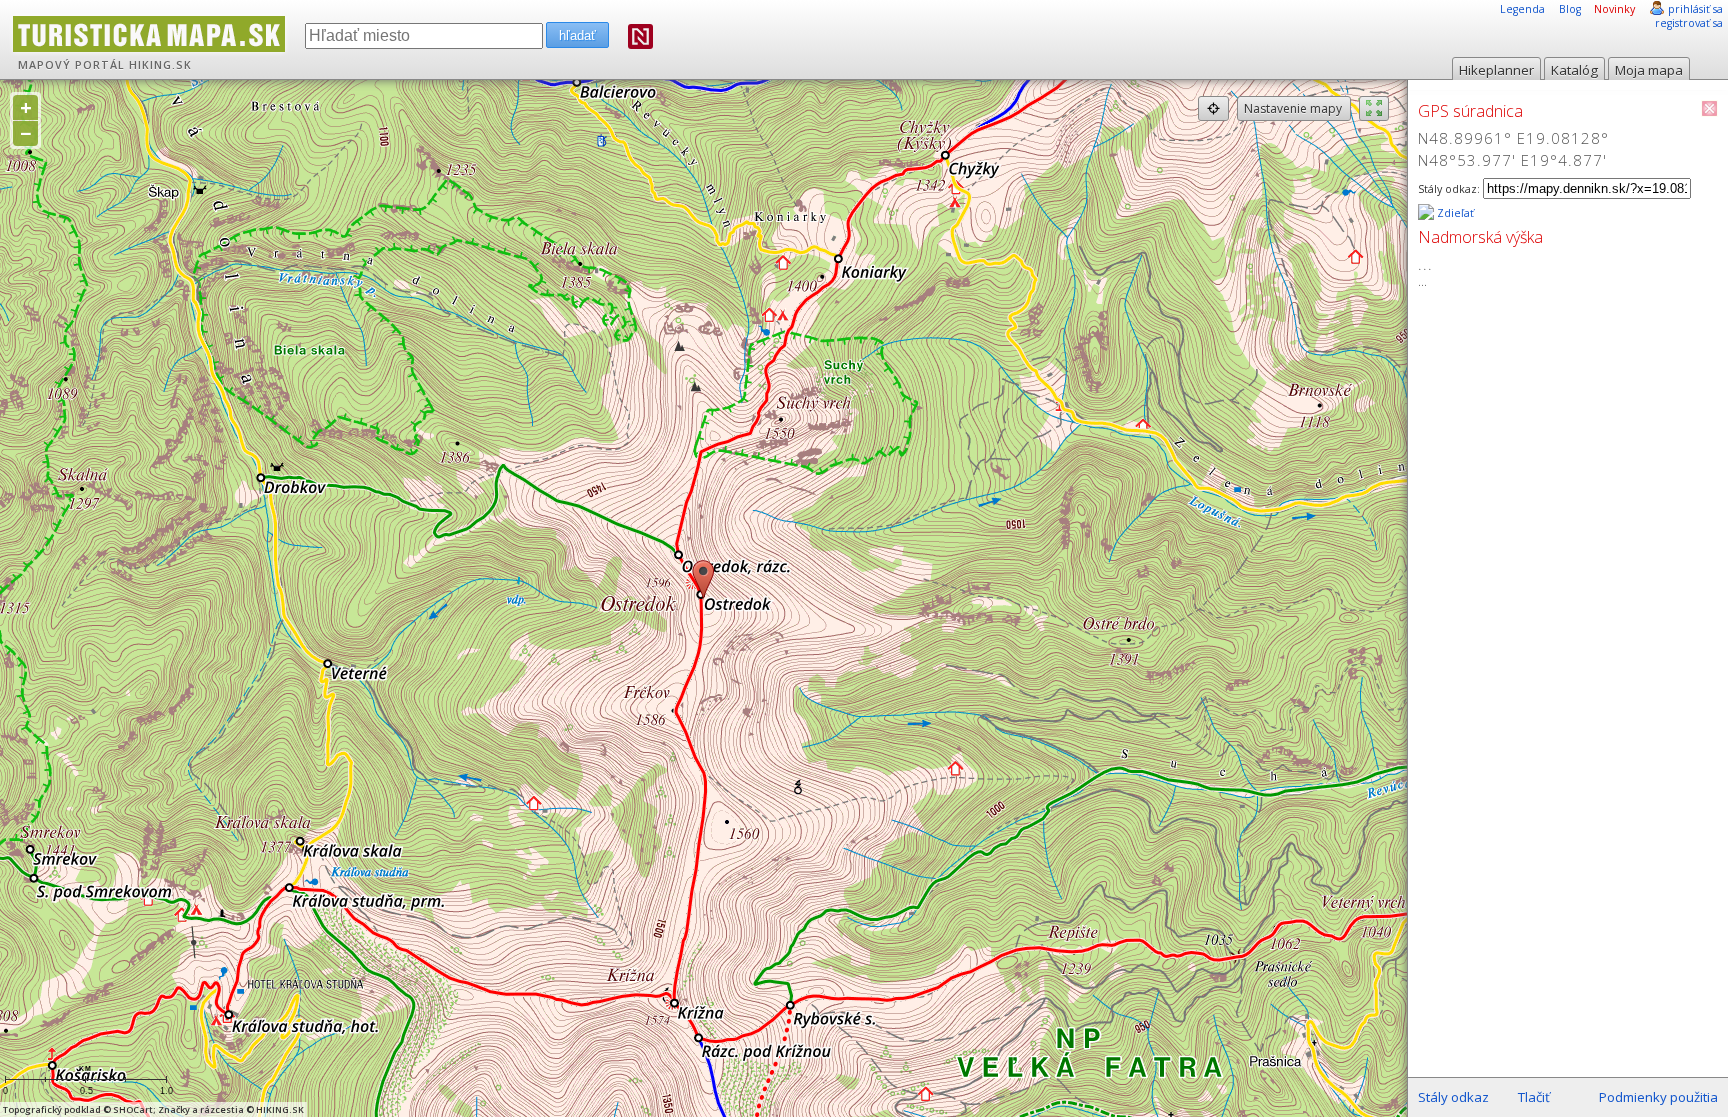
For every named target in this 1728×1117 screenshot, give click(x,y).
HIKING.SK (160, 65)
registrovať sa (1689, 23)
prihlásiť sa (1695, 9)
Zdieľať (1454, 213)
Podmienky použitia (1658, 1097)
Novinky (1614, 9)
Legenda (1522, 9)
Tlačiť (1534, 1097)
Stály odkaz (1453, 1097)
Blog (1570, 9)
